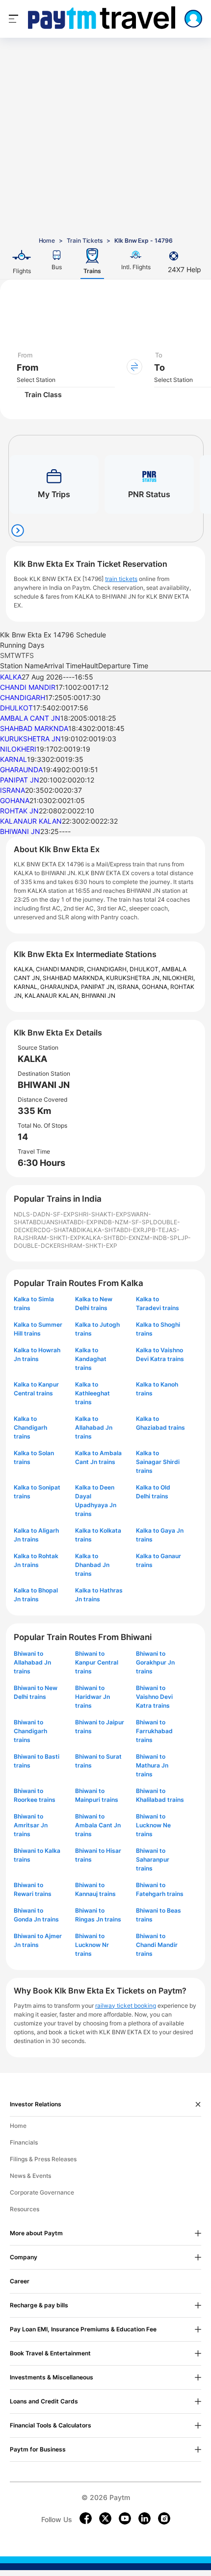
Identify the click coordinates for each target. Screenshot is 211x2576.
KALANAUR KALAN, (53, 996)
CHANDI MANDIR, (61, 969)
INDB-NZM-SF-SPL (125, 1222)
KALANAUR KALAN (31, 821)
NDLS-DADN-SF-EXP (44, 1214)
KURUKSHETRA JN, (134, 978)
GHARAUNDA (21, 770)
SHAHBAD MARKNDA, (74, 978)
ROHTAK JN (19, 811)
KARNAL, (27, 987)
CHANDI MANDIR (28, 687)
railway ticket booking (126, 2006)
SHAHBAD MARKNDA (34, 728)
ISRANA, (130, 987)
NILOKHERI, (179, 978)
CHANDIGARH (23, 697)
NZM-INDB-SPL (158, 1238)
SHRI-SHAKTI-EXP (101, 1214)
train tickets (121, 579)
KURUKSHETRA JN (30, 739)
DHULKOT (16, 708)
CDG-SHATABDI (60, 1230)
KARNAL (13, 759)
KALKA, (25, 969)
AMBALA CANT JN (30, 718)
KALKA (11, 677)
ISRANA (13, 790)
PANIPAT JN (20, 780)
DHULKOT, (145, 969)
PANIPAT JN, (99, 987)
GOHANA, (156, 987)
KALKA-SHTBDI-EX (109, 1238)
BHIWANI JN (20, 831)
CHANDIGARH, (108, 969)
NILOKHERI (18, 749)
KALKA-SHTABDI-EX (111, 1230)
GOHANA (15, 800)
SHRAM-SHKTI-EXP (53, 1238)
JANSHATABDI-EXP (70, 1222)
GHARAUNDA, (61, 987)
